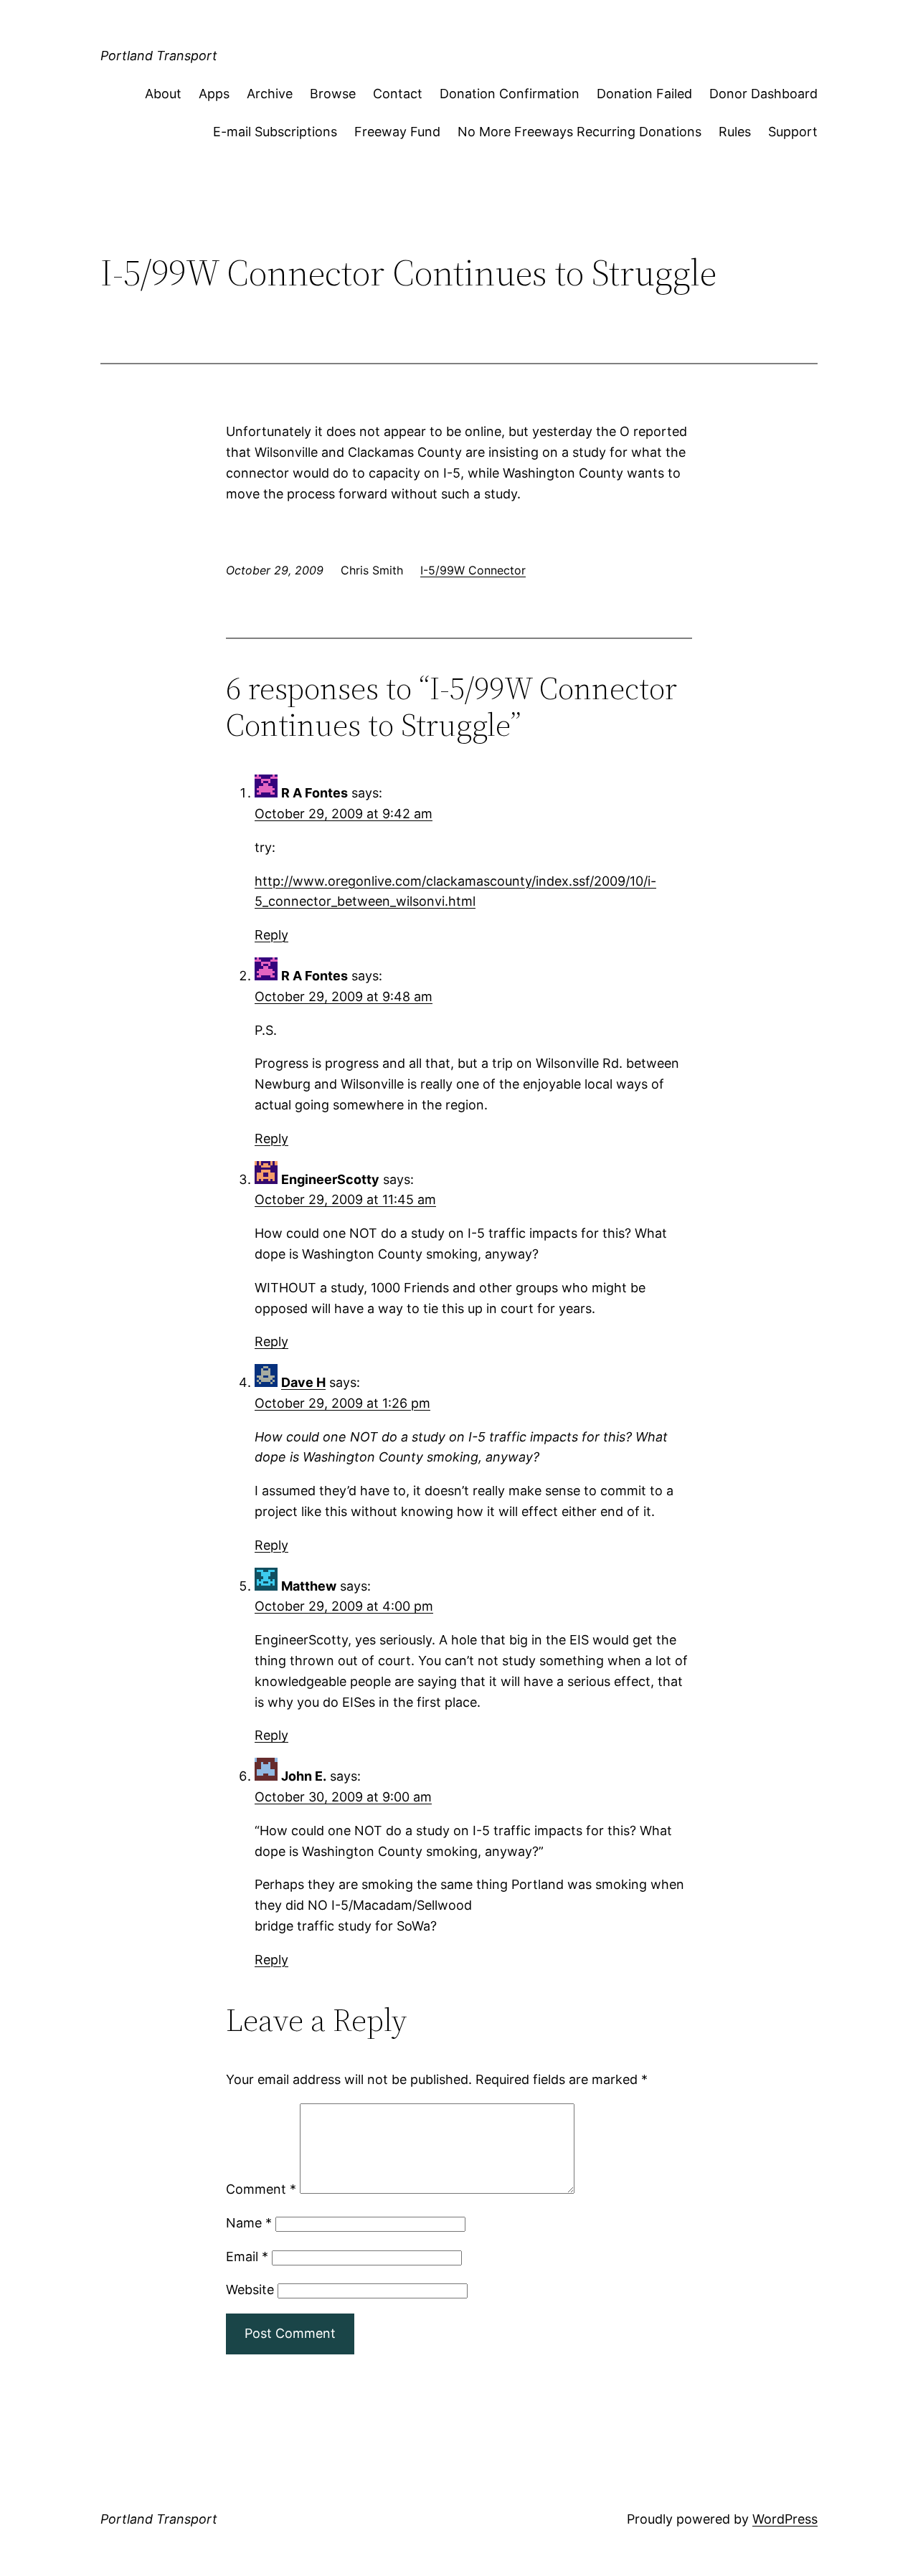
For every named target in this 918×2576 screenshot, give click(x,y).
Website (250, 2289)
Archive (270, 94)
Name (249, 2223)
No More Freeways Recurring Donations (579, 132)
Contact (398, 94)
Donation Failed (644, 94)
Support (793, 132)
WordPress (785, 2519)
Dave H (303, 1382)
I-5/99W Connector (473, 570)
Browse (333, 94)
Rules (735, 132)
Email (247, 2257)
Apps (214, 94)
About (163, 94)
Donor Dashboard (763, 94)
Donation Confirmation (510, 94)
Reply (271, 935)
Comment (261, 2189)
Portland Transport (159, 56)
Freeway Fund (397, 132)
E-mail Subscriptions (275, 132)
